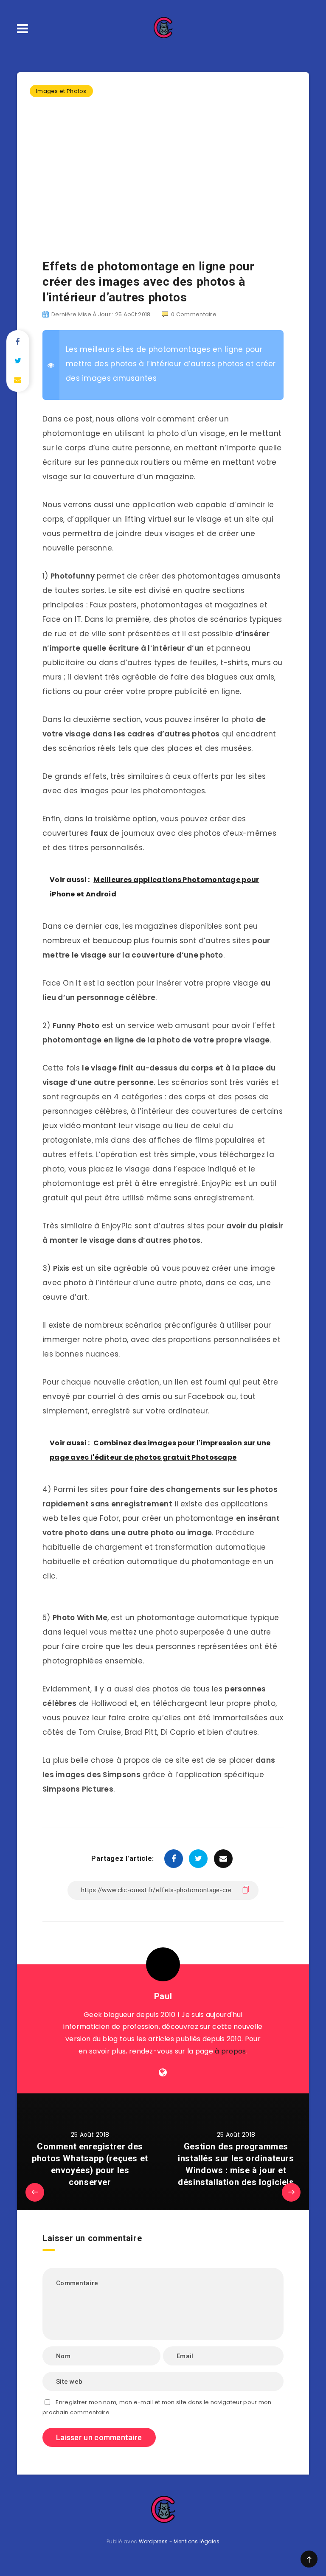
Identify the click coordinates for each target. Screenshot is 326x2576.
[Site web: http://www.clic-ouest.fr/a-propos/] (163, 2073)
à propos (230, 2051)
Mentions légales (197, 2541)
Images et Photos (61, 91)
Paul (163, 1996)
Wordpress (153, 2541)
